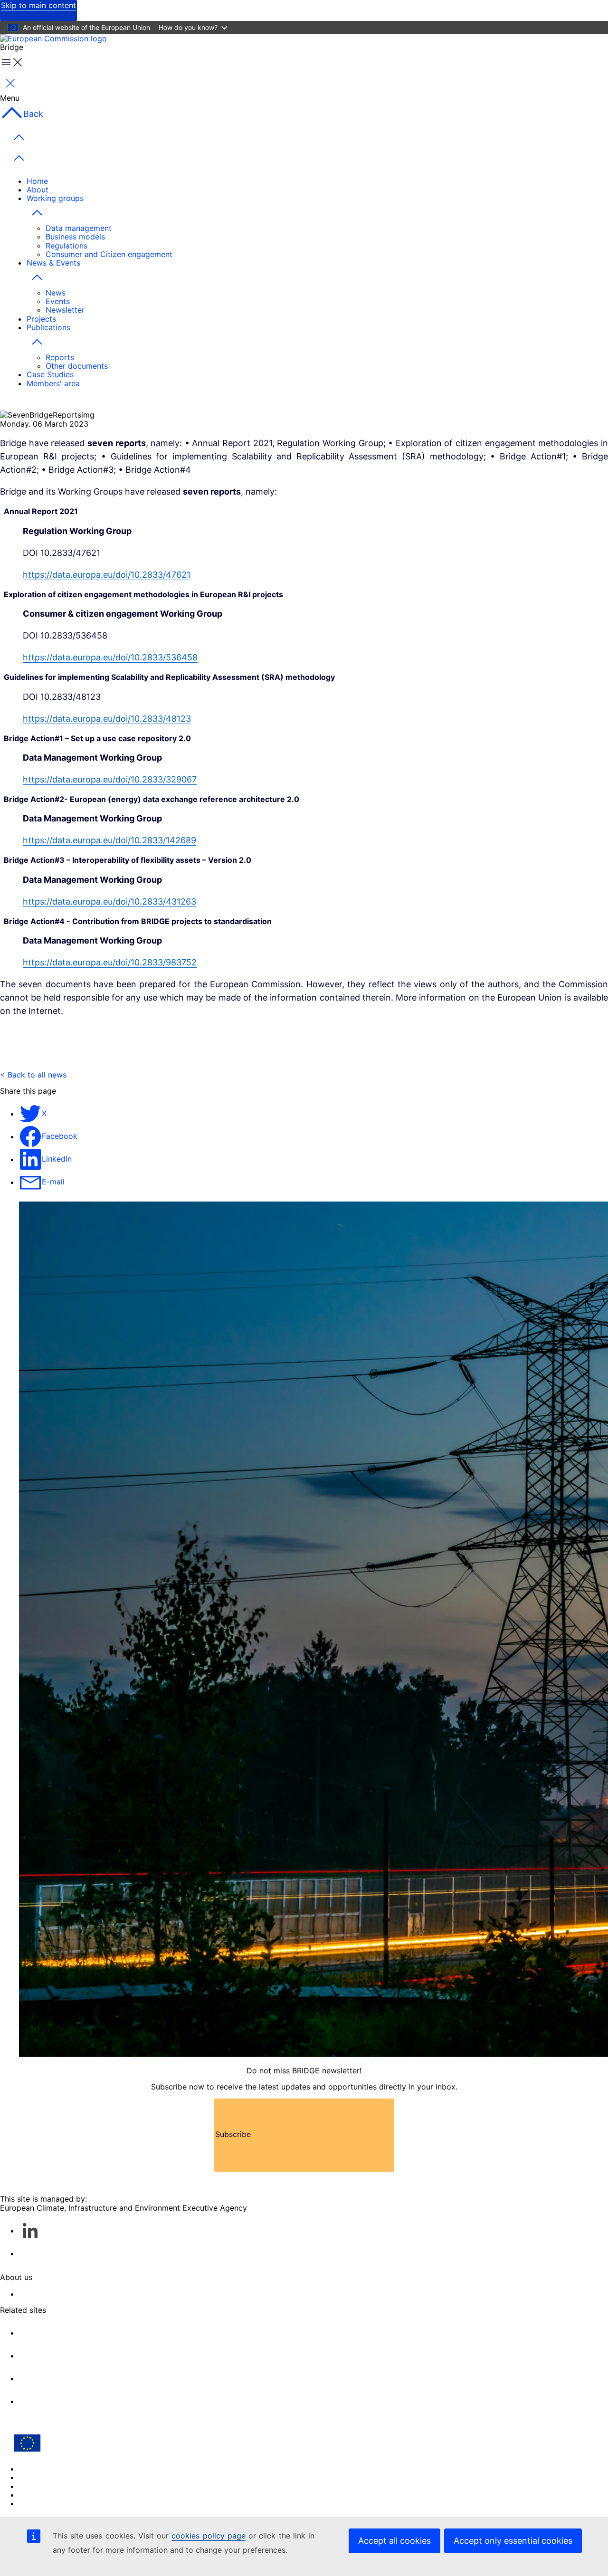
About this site (45, 2294)
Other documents (77, 366)
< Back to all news (33, 1075)
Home (37, 181)
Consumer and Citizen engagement (109, 254)
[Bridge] (69, 38)
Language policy (49, 2469)
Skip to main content (38, 5)
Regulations (66, 246)
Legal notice (41, 2495)
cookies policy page (208, 2536)
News (56, 293)
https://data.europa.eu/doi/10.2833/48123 (107, 719)
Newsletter (65, 310)
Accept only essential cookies (513, 2541)
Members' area (53, 383)
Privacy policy (44, 2486)
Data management (79, 228)
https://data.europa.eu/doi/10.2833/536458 (110, 657)
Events (58, 301)
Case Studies (50, 374)
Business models (75, 237)
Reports (60, 357)
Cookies (34, 2477)
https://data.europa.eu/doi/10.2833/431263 (109, 902)
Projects (41, 319)
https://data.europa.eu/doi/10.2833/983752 (110, 962)
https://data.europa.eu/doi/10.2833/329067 (110, 779)
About (38, 190)
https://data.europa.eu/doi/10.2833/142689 (109, 840)
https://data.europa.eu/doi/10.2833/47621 (107, 575)
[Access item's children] (37, 213)
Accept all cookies (394, 2541)
